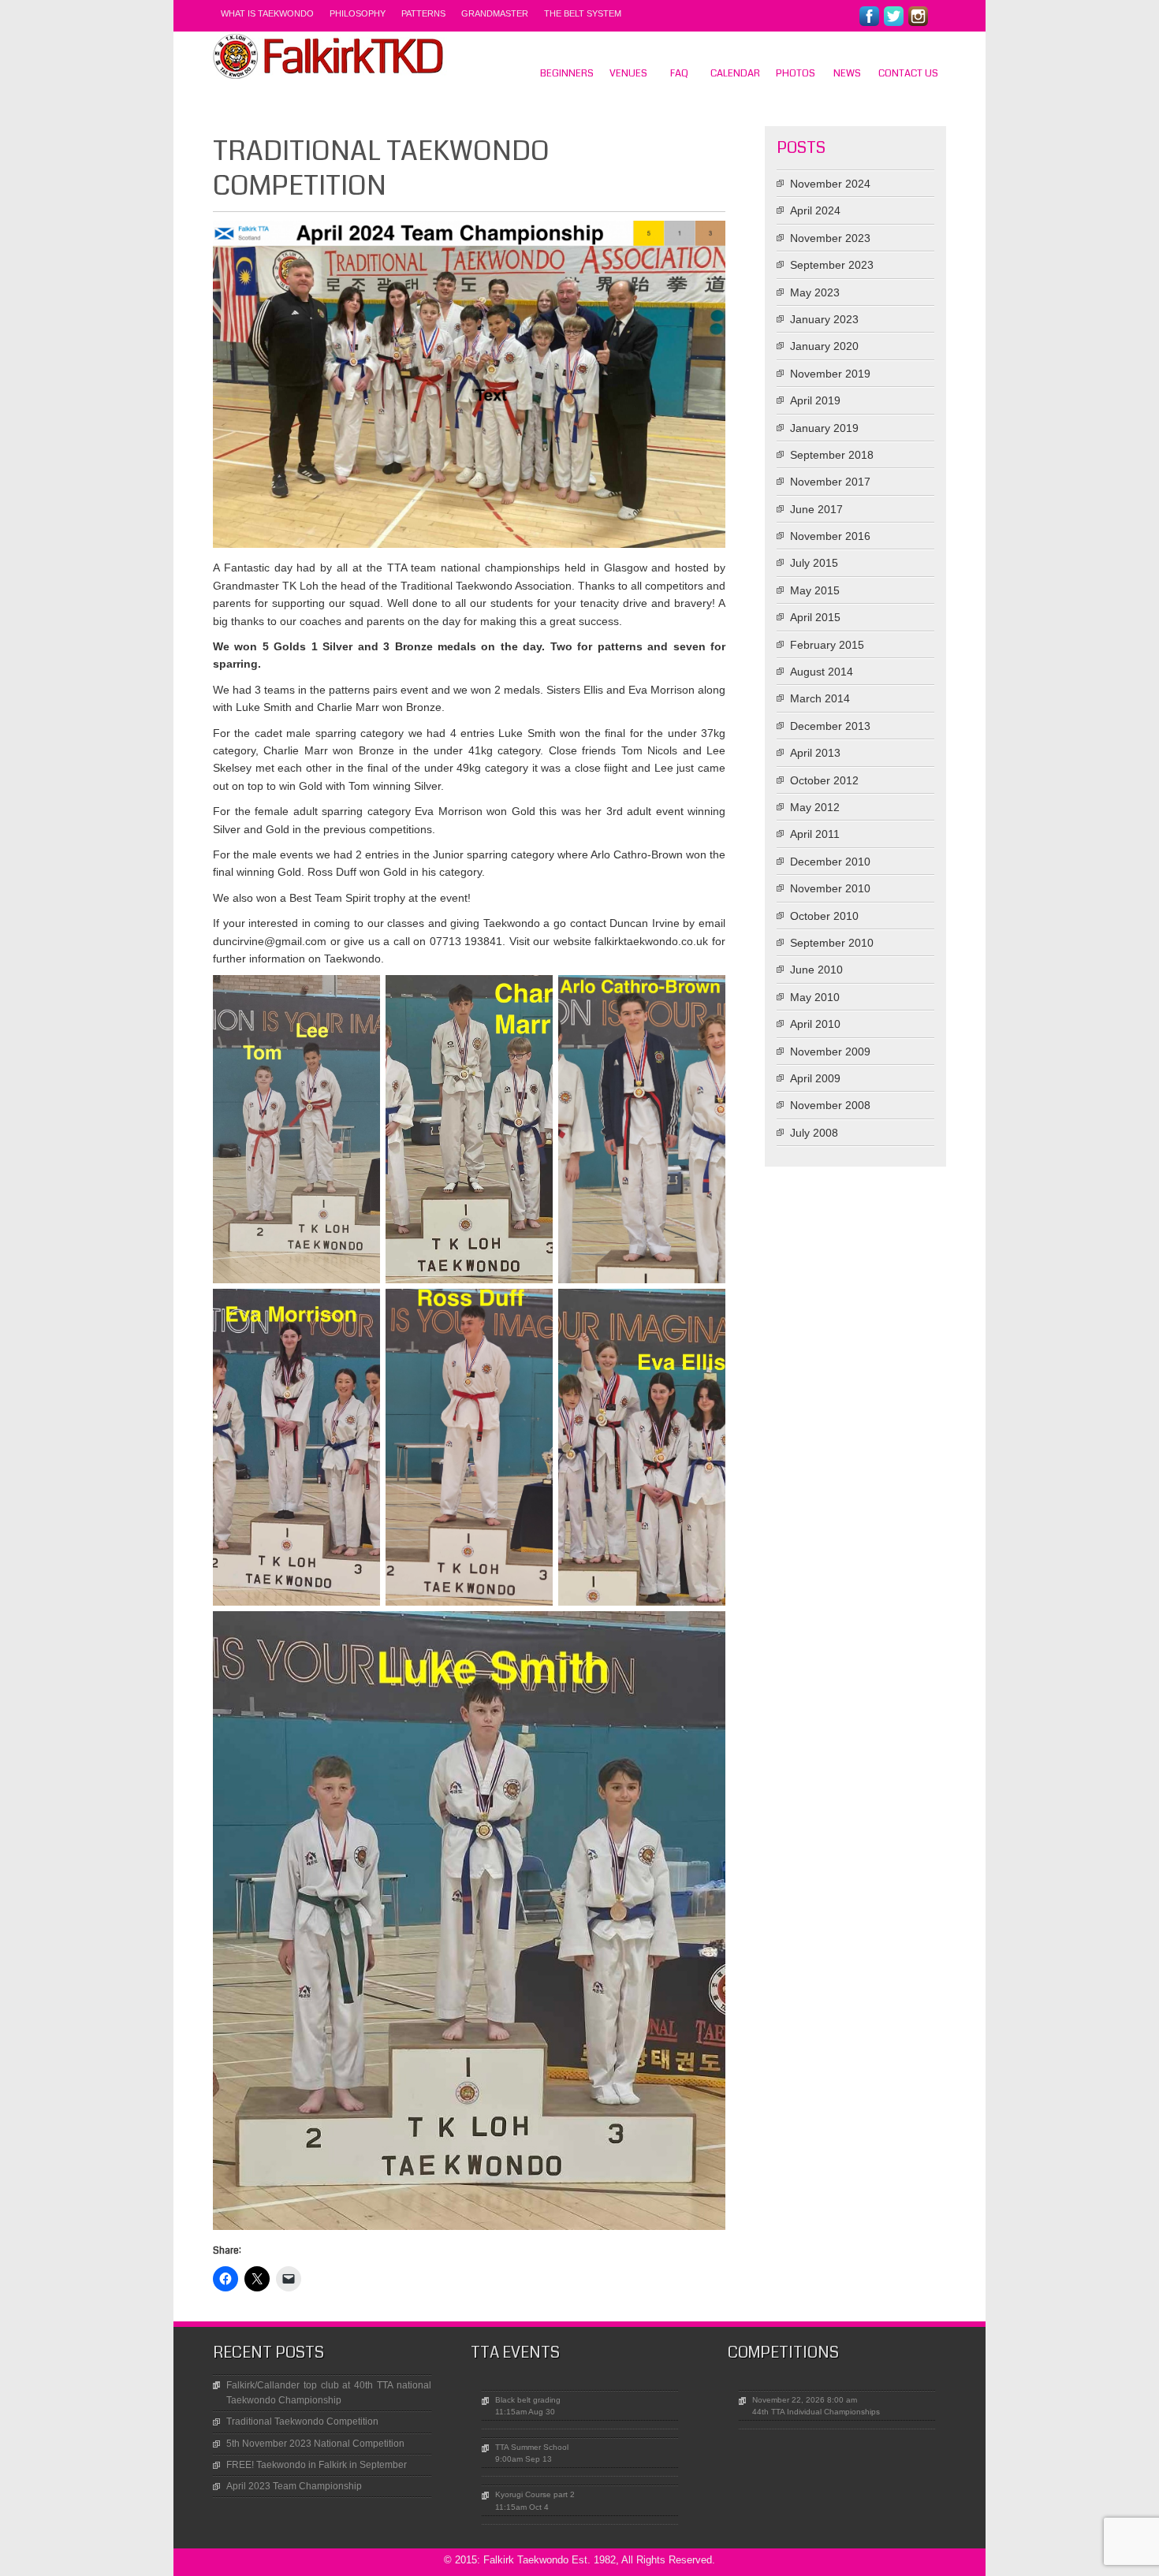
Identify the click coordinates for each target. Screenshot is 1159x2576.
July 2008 (814, 1133)
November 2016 (830, 536)
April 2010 (815, 1024)
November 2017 (830, 482)
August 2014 (822, 672)
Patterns (423, 13)
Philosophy (358, 13)
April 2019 (815, 400)
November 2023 (830, 238)
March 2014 (820, 698)
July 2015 (814, 563)
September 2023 (832, 265)
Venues (628, 73)
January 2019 (824, 428)
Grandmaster (495, 13)
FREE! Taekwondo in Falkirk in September (317, 2465)
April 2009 (815, 1078)
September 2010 (832, 943)
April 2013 (815, 753)
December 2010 (830, 862)
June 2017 (816, 509)
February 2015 (827, 645)
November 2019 (830, 374)
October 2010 (824, 916)
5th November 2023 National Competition (315, 2444)
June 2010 (816, 970)
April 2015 (815, 617)
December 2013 (830, 726)
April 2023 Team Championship (294, 2486)
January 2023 (824, 319)
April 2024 (815, 210)
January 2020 (824, 346)
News (847, 73)
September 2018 (832, 455)
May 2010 (815, 997)
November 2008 (830, 1105)
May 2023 (815, 292)
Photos (796, 73)
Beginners (567, 73)
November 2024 (830, 184)
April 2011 (815, 834)
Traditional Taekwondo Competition (302, 2422)
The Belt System (583, 13)
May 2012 (815, 807)
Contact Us (908, 73)
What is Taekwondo (267, 13)
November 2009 (830, 1052)
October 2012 (824, 780)
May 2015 (815, 590)
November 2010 (830, 888)
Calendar (735, 73)
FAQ (679, 73)
